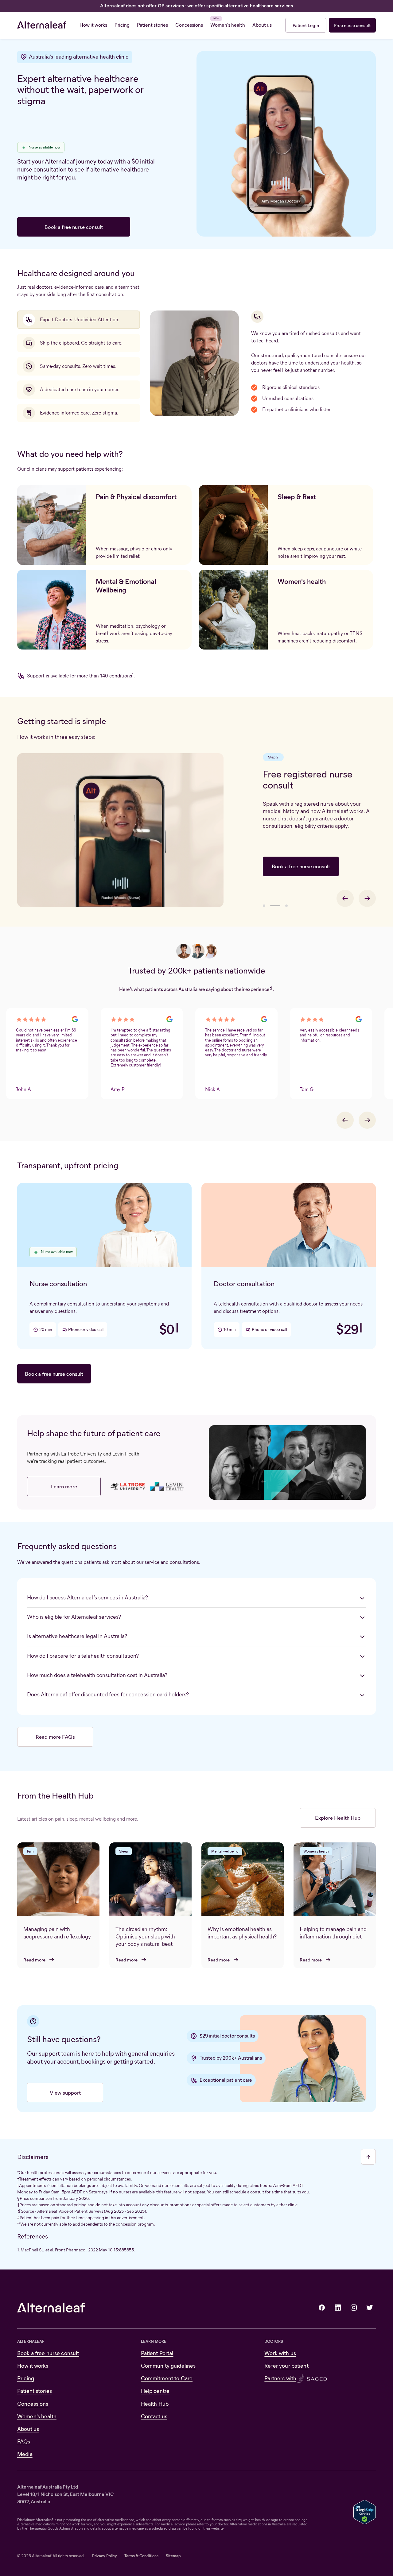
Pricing (26, 2378)
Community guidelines (168, 2366)
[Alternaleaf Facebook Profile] (322, 2308)
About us (28, 2429)
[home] (42, 25)
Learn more (64, 1486)
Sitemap (173, 2556)
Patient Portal (157, 2353)
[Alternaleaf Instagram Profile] (354, 2308)
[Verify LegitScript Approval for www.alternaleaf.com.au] (365, 2511)
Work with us (280, 2353)
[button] (264, 906)
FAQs (24, 2442)
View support (65, 2093)
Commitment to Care (167, 2378)
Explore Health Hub (338, 1818)
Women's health (37, 2416)
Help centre (155, 2391)
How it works (33, 2366)
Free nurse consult (352, 25)
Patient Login (306, 25)
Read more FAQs (55, 1737)
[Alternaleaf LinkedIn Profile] (338, 2308)
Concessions (33, 2404)
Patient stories (35, 2391)
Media (25, 2454)
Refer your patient (286, 2366)
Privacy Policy (105, 2556)
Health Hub (155, 2404)
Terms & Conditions (141, 2556)
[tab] (79, 320)
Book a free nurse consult (74, 227)
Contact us (154, 2416)
